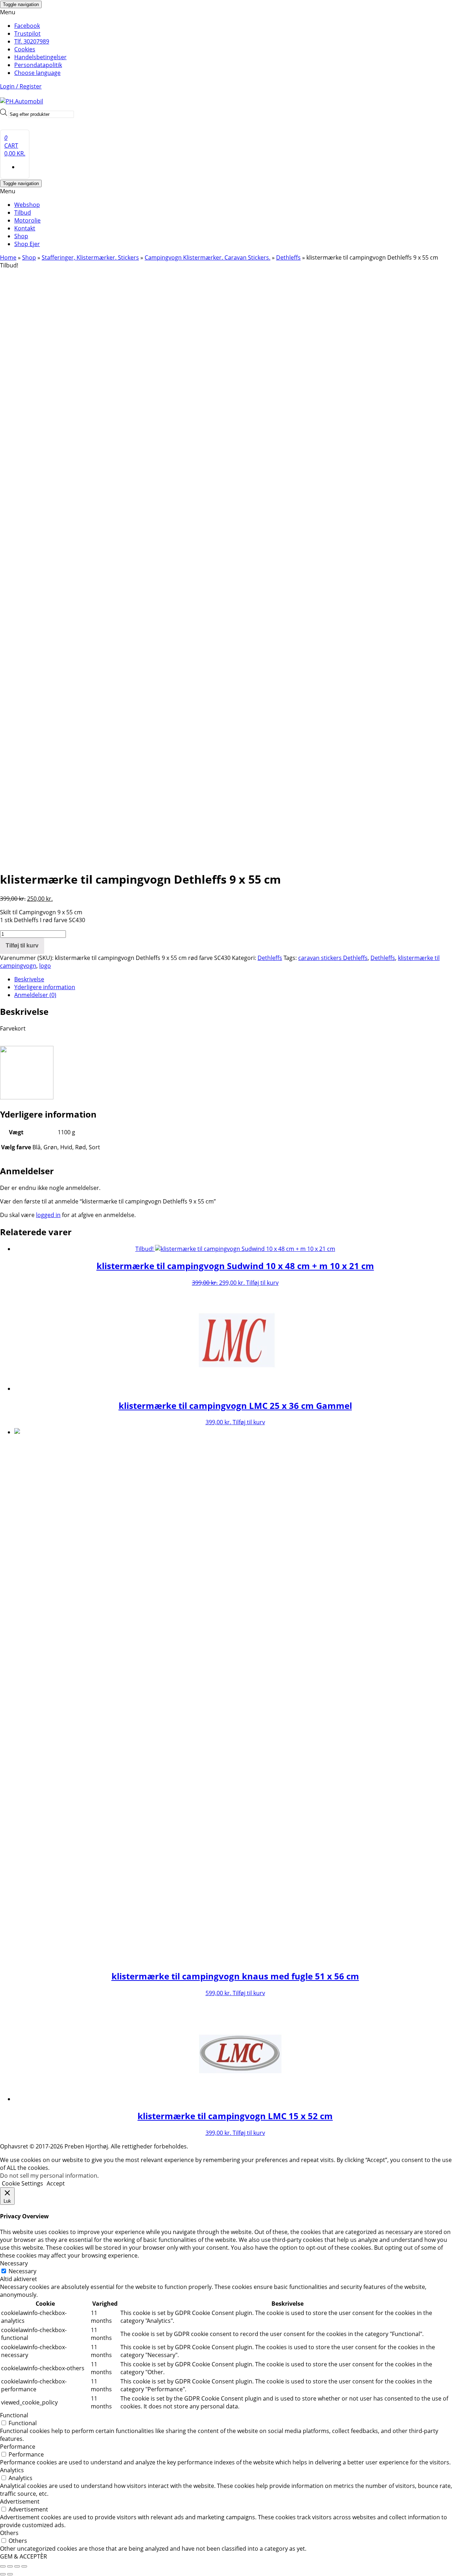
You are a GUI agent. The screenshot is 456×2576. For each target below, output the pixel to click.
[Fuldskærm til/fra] (10, 2566)
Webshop (27, 205)
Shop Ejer (27, 244)
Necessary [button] (14, 2263)
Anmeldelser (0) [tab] (35, 995)
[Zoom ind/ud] (3, 2566)
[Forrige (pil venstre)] (3, 2574)
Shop (21, 236)
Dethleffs (288, 257)
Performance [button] (18, 2447)
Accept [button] (56, 2183)
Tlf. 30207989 (32, 41)
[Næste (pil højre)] (10, 2574)
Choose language (37, 73)
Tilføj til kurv (22, 945)
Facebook (27, 26)
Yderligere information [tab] (45, 987)
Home (8, 257)
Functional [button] (14, 2415)
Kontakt (25, 228)
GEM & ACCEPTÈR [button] (24, 2556)
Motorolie (27, 220)
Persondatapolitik (38, 65)
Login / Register (21, 86)
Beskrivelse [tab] (29, 979)
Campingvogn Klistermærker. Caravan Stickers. (208, 257)
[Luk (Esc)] (24, 2566)
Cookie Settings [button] (22, 2183)
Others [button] (9, 2533)
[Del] (17, 2566)
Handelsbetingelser (40, 57)
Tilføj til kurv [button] (262, 1283)
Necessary (22, 2271)
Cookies (25, 49)
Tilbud (23, 213)
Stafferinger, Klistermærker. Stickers (90, 257)
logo (45, 966)
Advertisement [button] (20, 2501)
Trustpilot (27, 34)
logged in (48, 1215)
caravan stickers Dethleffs (333, 958)
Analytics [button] (12, 2470)
